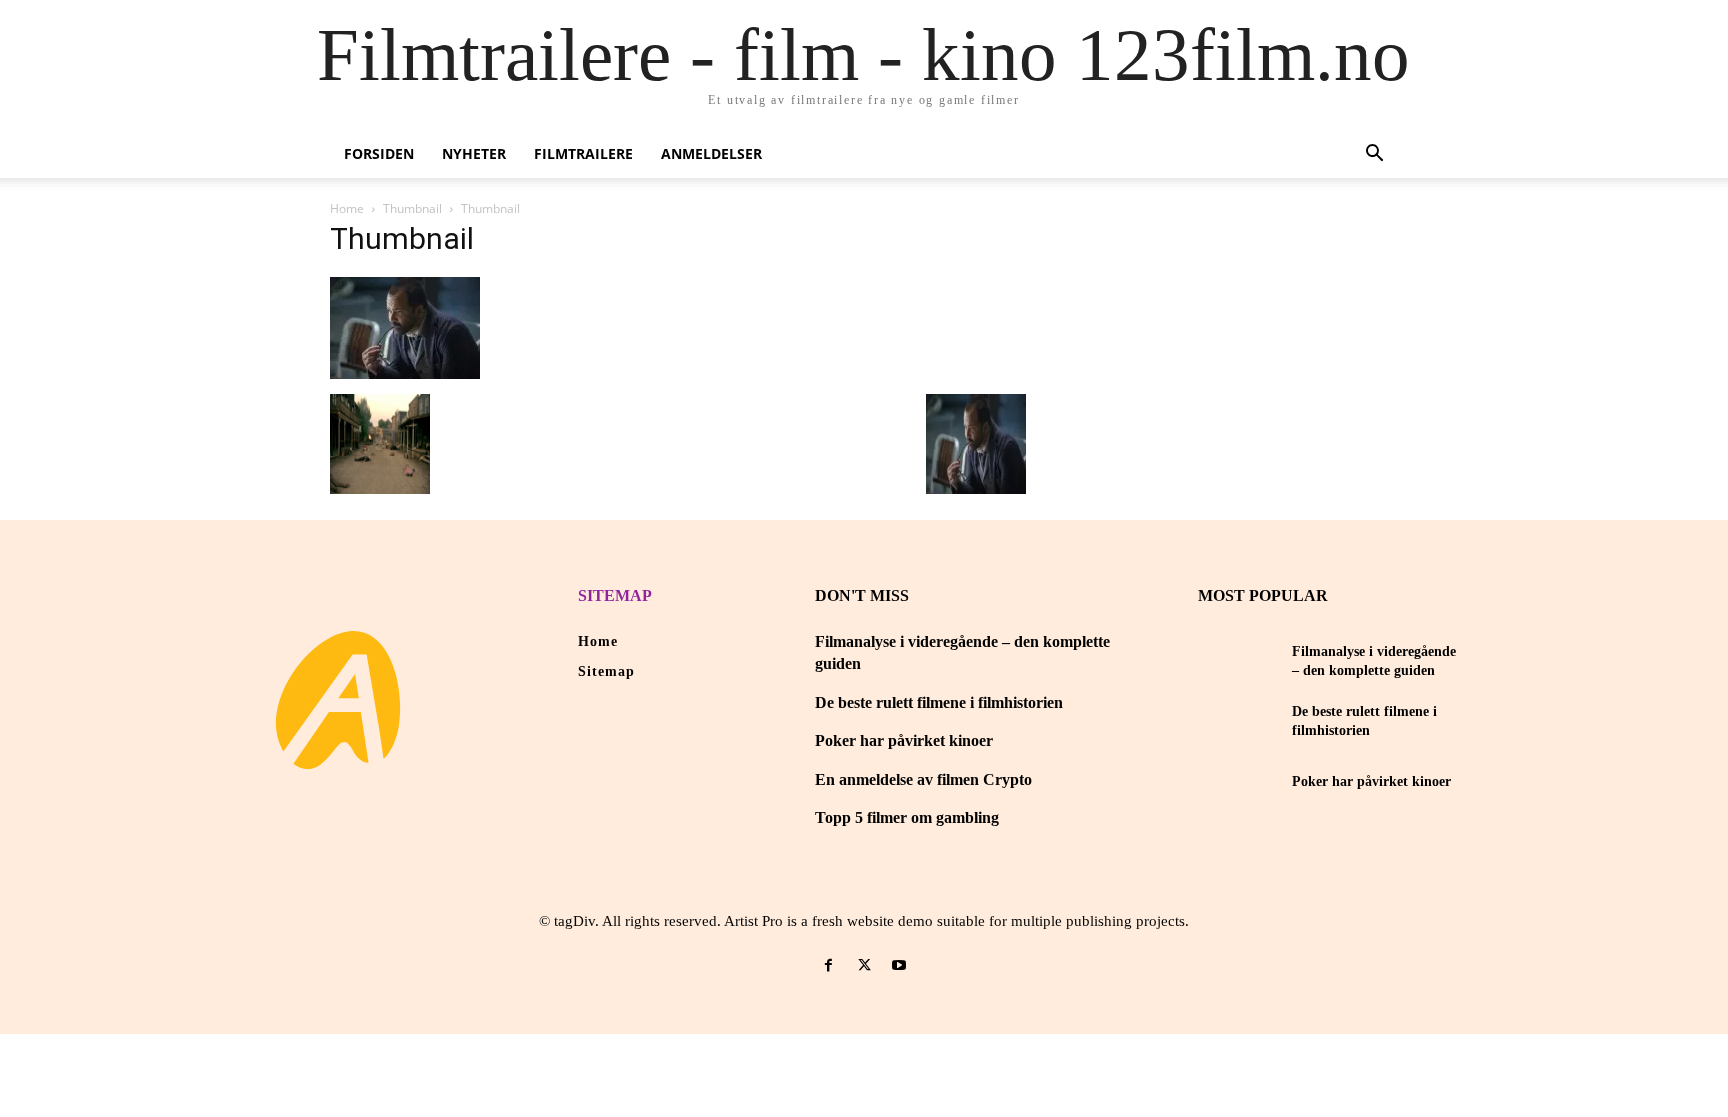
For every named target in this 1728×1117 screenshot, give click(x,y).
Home (347, 208)
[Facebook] (828, 965)
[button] (1374, 155)
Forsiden (379, 153)
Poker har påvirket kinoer (904, 740)
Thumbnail (412, 208)
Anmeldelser (711, 153)
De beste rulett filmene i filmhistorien (939, 702)
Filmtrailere (583, 153)
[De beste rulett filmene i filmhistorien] (1237, 721)
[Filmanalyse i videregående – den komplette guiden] (1237, 661)
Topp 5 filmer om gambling (907, 817)
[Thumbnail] (405, 373)
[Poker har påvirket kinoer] (1237, 782)
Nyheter (474, 153)
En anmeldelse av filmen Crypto (923, 779)
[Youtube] (899, 965)
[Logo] (338, 700)
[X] (863, 965)
